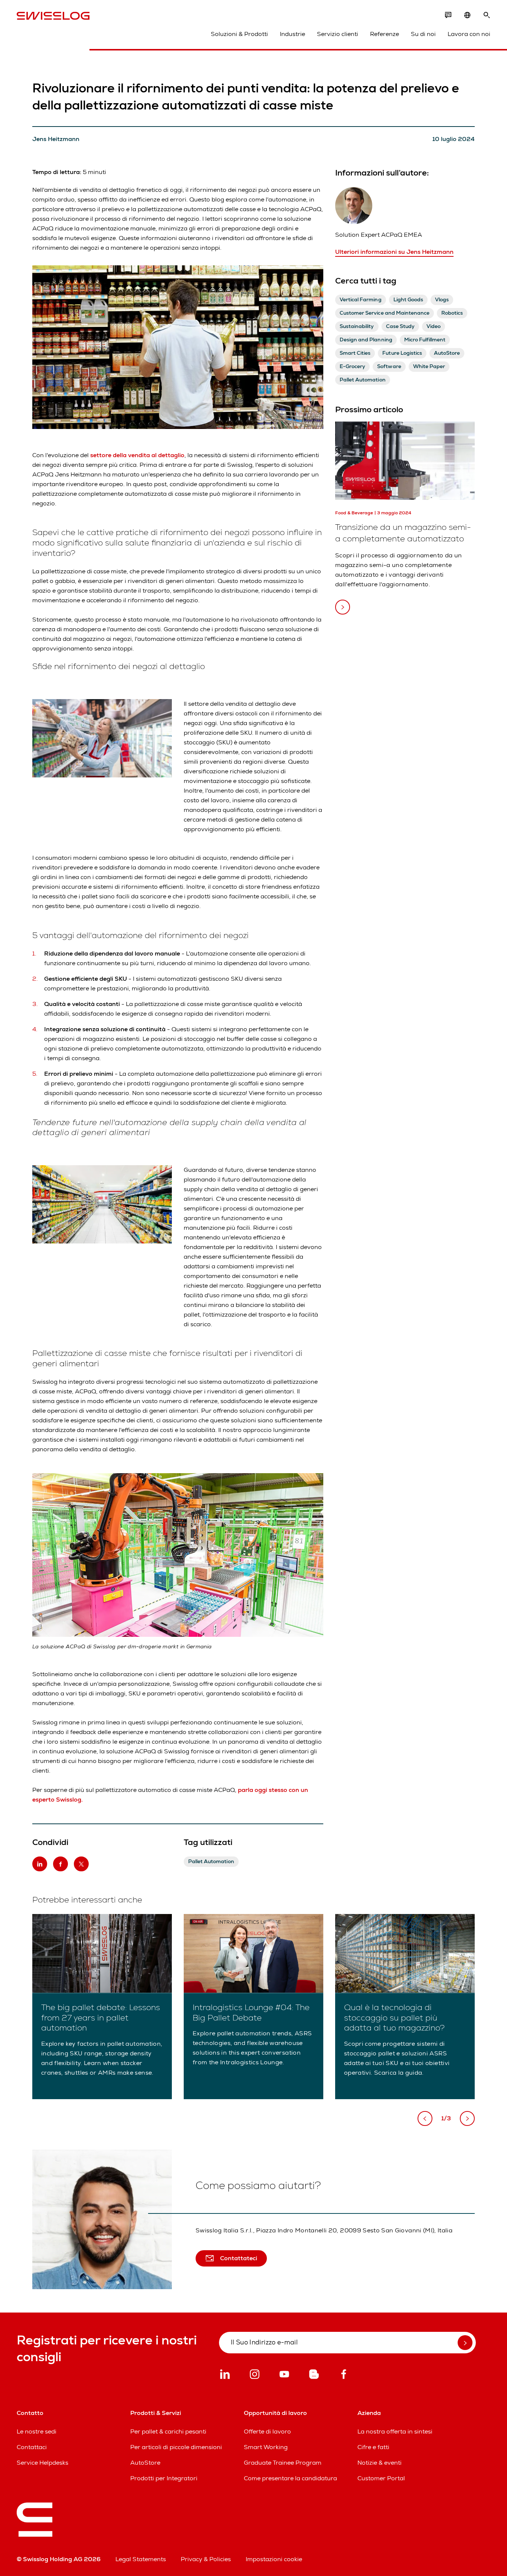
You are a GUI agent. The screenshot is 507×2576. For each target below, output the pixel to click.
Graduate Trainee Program (283, 2463)
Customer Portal (381, 2478)
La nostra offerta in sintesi (395, 2431)
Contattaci (32, 2447)
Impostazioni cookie (274, 2559)
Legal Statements (141, 2559)
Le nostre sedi (37, 2431)
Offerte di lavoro (267, 2431)
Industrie (292, 34)
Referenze (385, 34)
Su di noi (423, 34)
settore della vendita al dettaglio (137, 455)
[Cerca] (487, 15)
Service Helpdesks (42, 2463)
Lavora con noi (469, 34)
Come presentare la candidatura (290, 2478)
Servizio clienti (338, 34)
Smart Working (266, 2447)
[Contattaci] (448, 15)
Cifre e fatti (373, 2447)
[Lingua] (467, 15)
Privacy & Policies (206, 2559)
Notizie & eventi (380, 2463)
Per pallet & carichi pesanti (168, 2431)
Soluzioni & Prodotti (239, 34)
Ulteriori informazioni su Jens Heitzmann (394, 252)
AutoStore (145, 2463)
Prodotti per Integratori (164, 2478)
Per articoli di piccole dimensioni (176, 2447)
